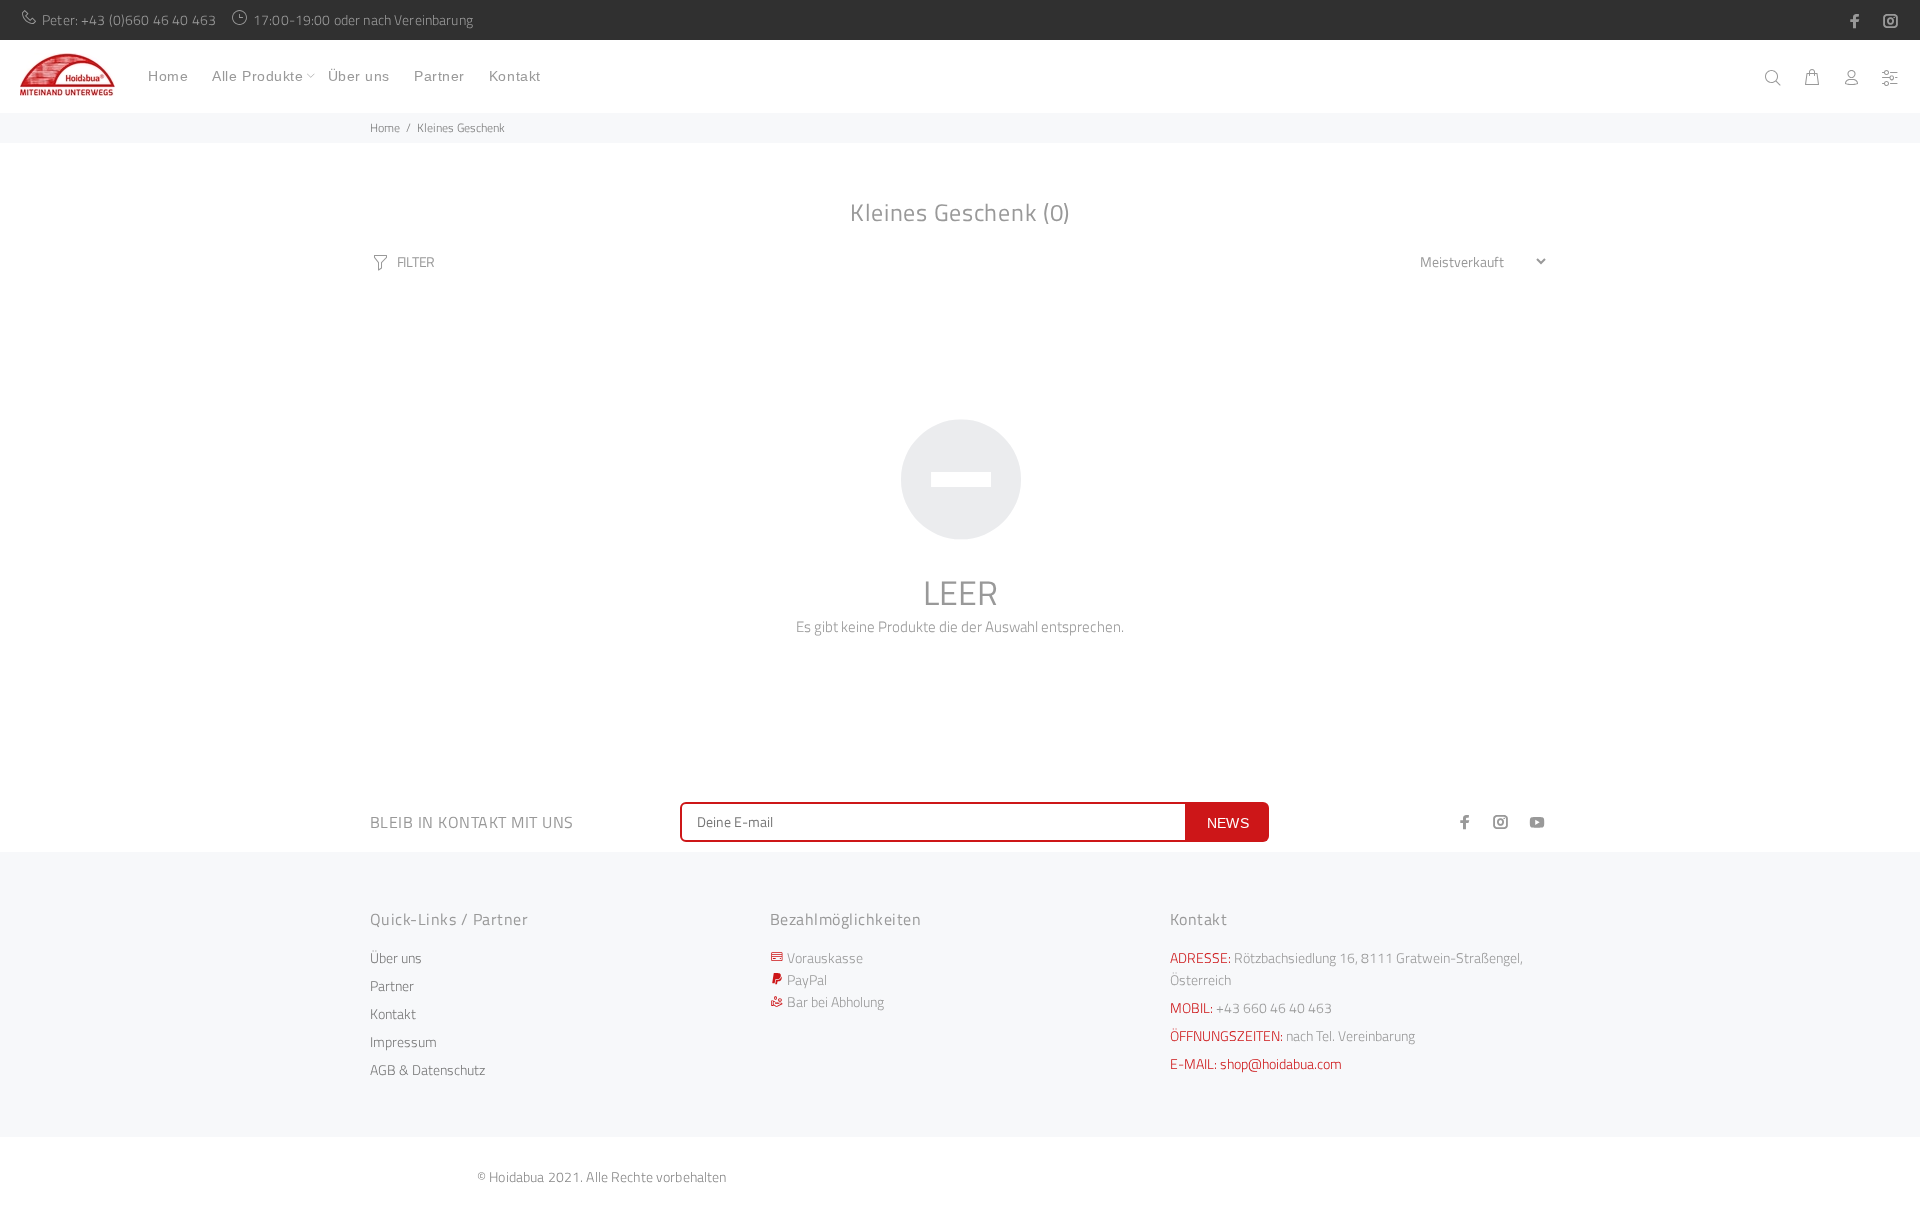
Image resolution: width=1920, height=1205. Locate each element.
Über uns (396, 957)
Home (385, 127)
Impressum (403, 1041)
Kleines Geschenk (461, 127)
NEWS (1228, 823)
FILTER (416, 261)
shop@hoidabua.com (1281, 1063)
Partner (392, 985)
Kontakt (393, 1013)
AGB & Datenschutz (427, 1069)
